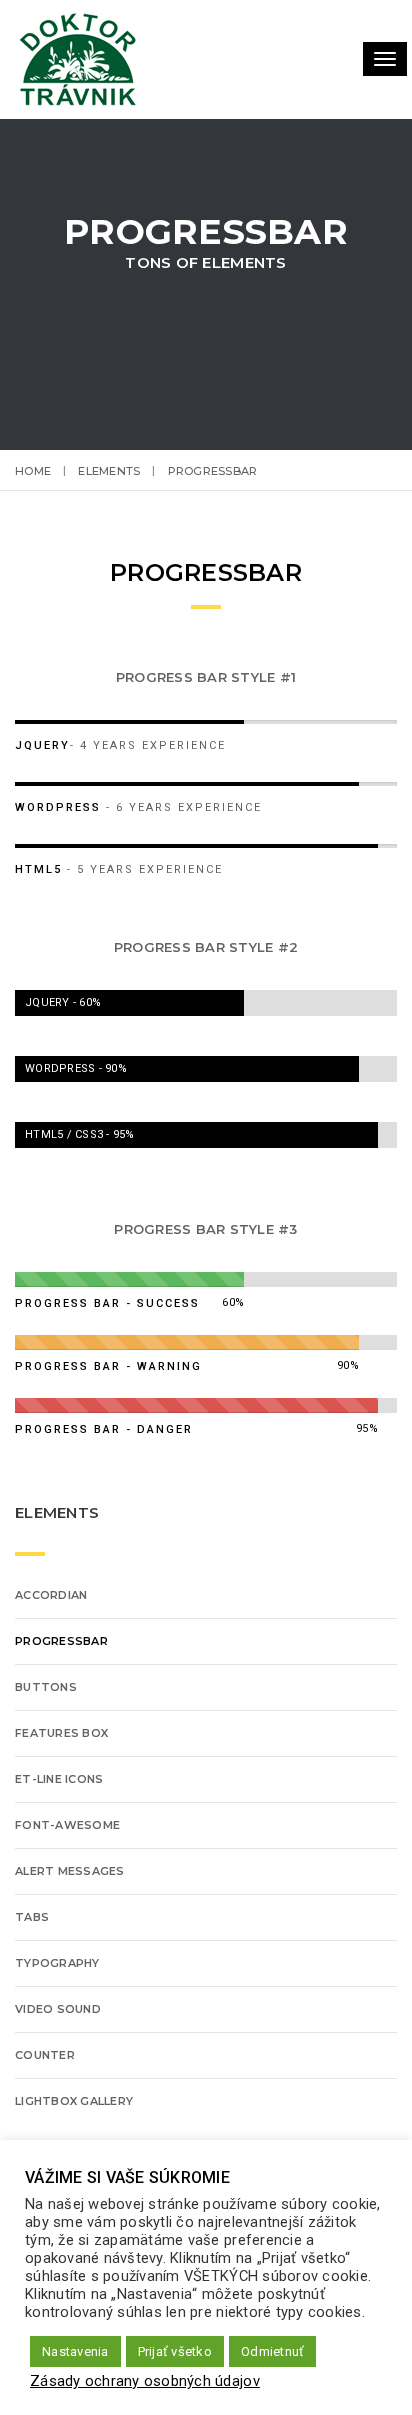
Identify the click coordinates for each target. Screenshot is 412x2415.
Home (33, 471)
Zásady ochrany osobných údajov (145, 2381)
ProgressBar (61, 1641)
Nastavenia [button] (75, 2351)
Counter (45, 2055)
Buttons (46, 1687)
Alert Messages (70, 1871)
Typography (57, 1963)
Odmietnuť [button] (272, 2351)
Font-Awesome (67, 1825)
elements (109, 471)
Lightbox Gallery (74, 2101)
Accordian (51, 1595)
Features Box (61, 1733)
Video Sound (58, 2009)
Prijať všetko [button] (175, 2351)
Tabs (32, 1917)
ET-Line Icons (59, 1779)
